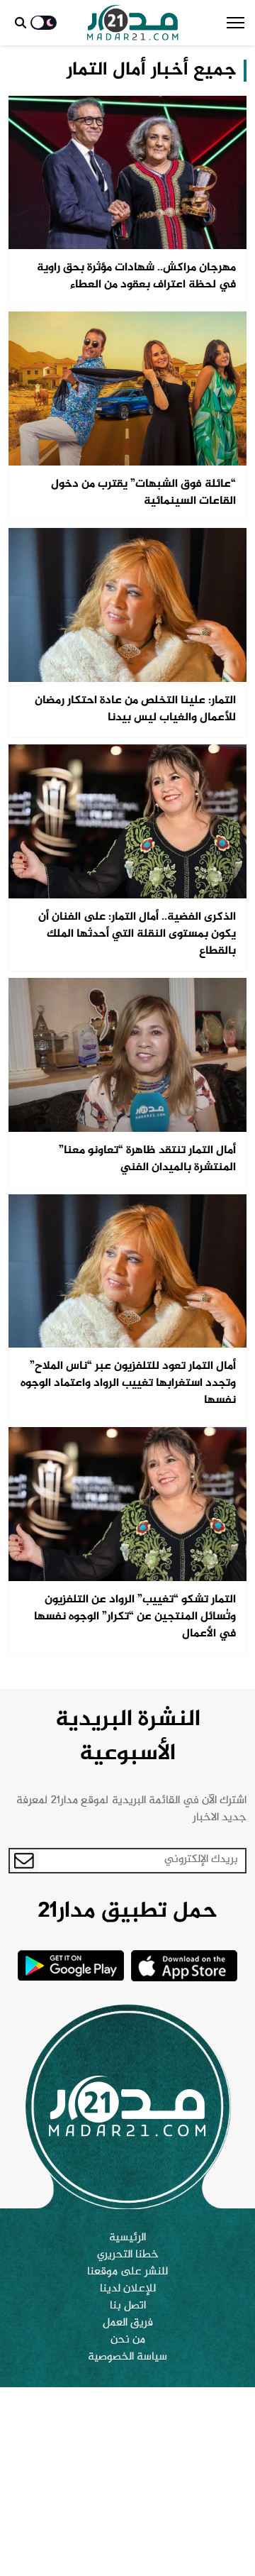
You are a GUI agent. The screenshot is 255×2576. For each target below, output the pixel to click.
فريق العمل (128, 2323)
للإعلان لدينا (128, 2289)
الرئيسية (127, 2238)
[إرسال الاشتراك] (24, 1861)
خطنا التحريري (128, 2255)
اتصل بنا (128, 2306)
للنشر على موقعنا (127, 2272)
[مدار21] (133, 23)
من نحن (128, 2340)
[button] (236, 23)
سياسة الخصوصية (127, 2357)
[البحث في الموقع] (21, 23)
